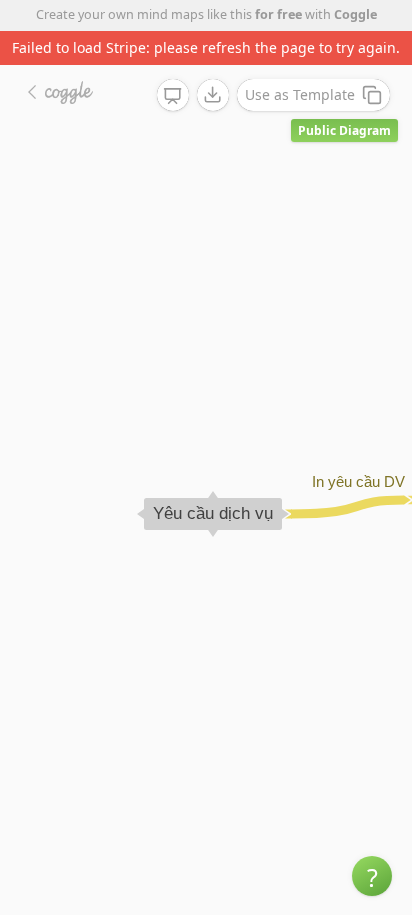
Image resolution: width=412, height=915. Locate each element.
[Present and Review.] (173, 96)
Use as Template (300, 94)
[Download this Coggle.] (213, 95)
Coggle (355, 14)
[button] (372, 876)
